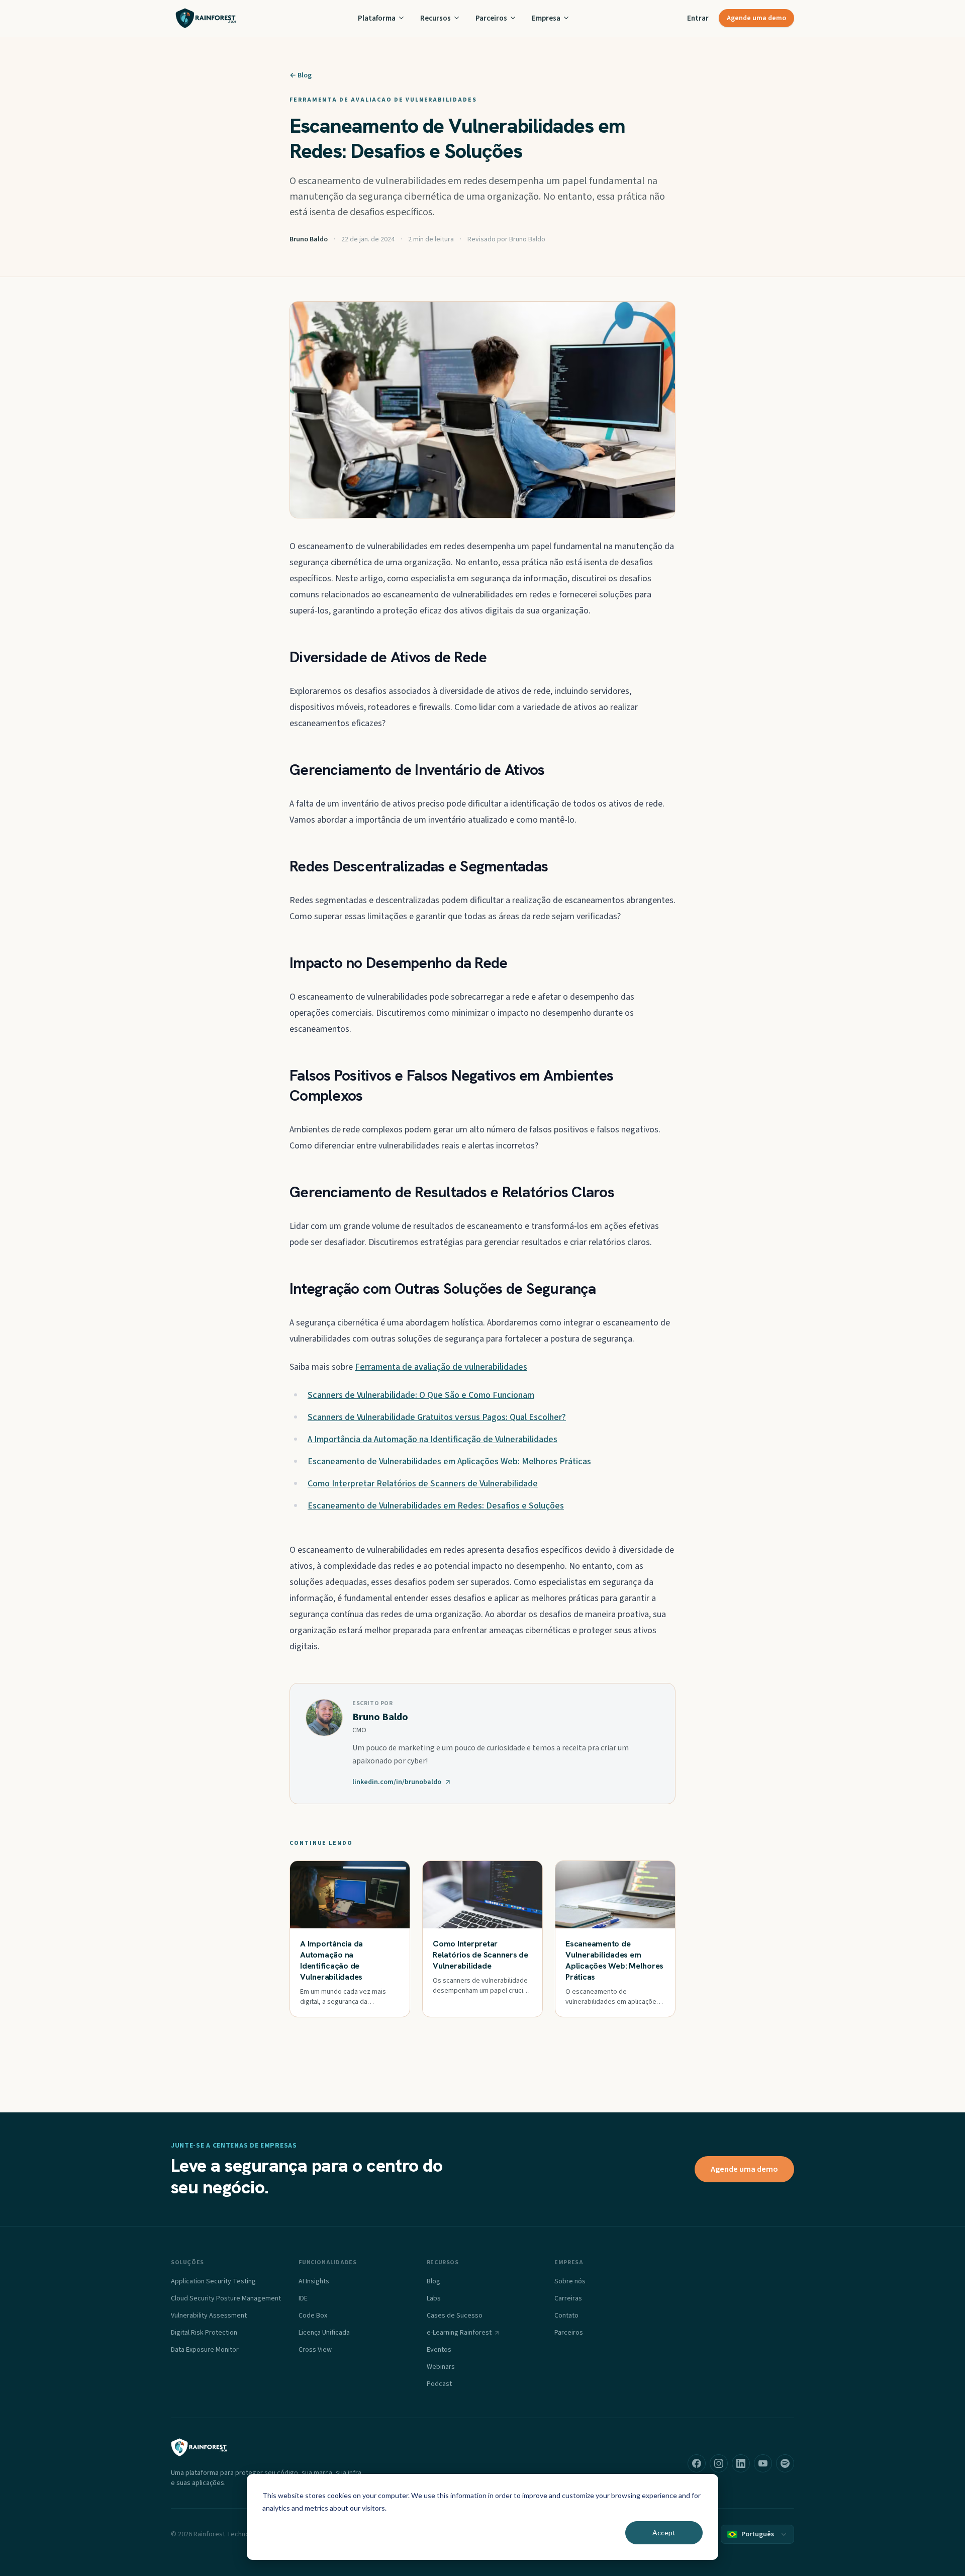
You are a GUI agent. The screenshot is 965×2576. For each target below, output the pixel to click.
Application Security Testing (213, 2281)
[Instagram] (719, 2463)
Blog (433, 2281)
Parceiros (491, 18)
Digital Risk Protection (204, 2333)
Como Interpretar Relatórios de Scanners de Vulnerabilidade (423, 1484)
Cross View (315, 2350)
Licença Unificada (324, 2333)
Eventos (439, 2350)
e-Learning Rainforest (459, 2333)
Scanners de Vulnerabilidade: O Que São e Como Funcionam (421, 1395)
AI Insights (314, 2281)
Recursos (436, 18)
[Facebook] (697, 2463)
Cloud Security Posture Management (226, 2298)
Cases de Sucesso (455, 2316)
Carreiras (568, 2298)
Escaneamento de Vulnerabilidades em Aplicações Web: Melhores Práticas (449, 1461)
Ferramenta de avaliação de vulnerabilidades (441, 1367)
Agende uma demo (756, 18)
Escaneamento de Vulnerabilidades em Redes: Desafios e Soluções (436, 1506)
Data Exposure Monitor (205, 2350)
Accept (664, 2533)
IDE (303, 2298)
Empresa (546, 18)
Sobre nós (570, 2281)
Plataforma (377, 18)
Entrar (698, 18)
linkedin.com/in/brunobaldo (397, 1782)
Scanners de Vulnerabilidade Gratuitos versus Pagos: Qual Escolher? (437, 1417)
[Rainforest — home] (206, 18)
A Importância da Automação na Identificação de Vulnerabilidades (432, 1439)
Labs (434, 2298)
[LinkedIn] (741, 2463)
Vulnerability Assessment (209, 2316)
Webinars (441, 2367)
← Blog (301, 75)
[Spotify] (785, 2463)
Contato (566, 2316)
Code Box (313, 2316)
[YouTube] (763, 2463)
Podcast (439, 2384)
